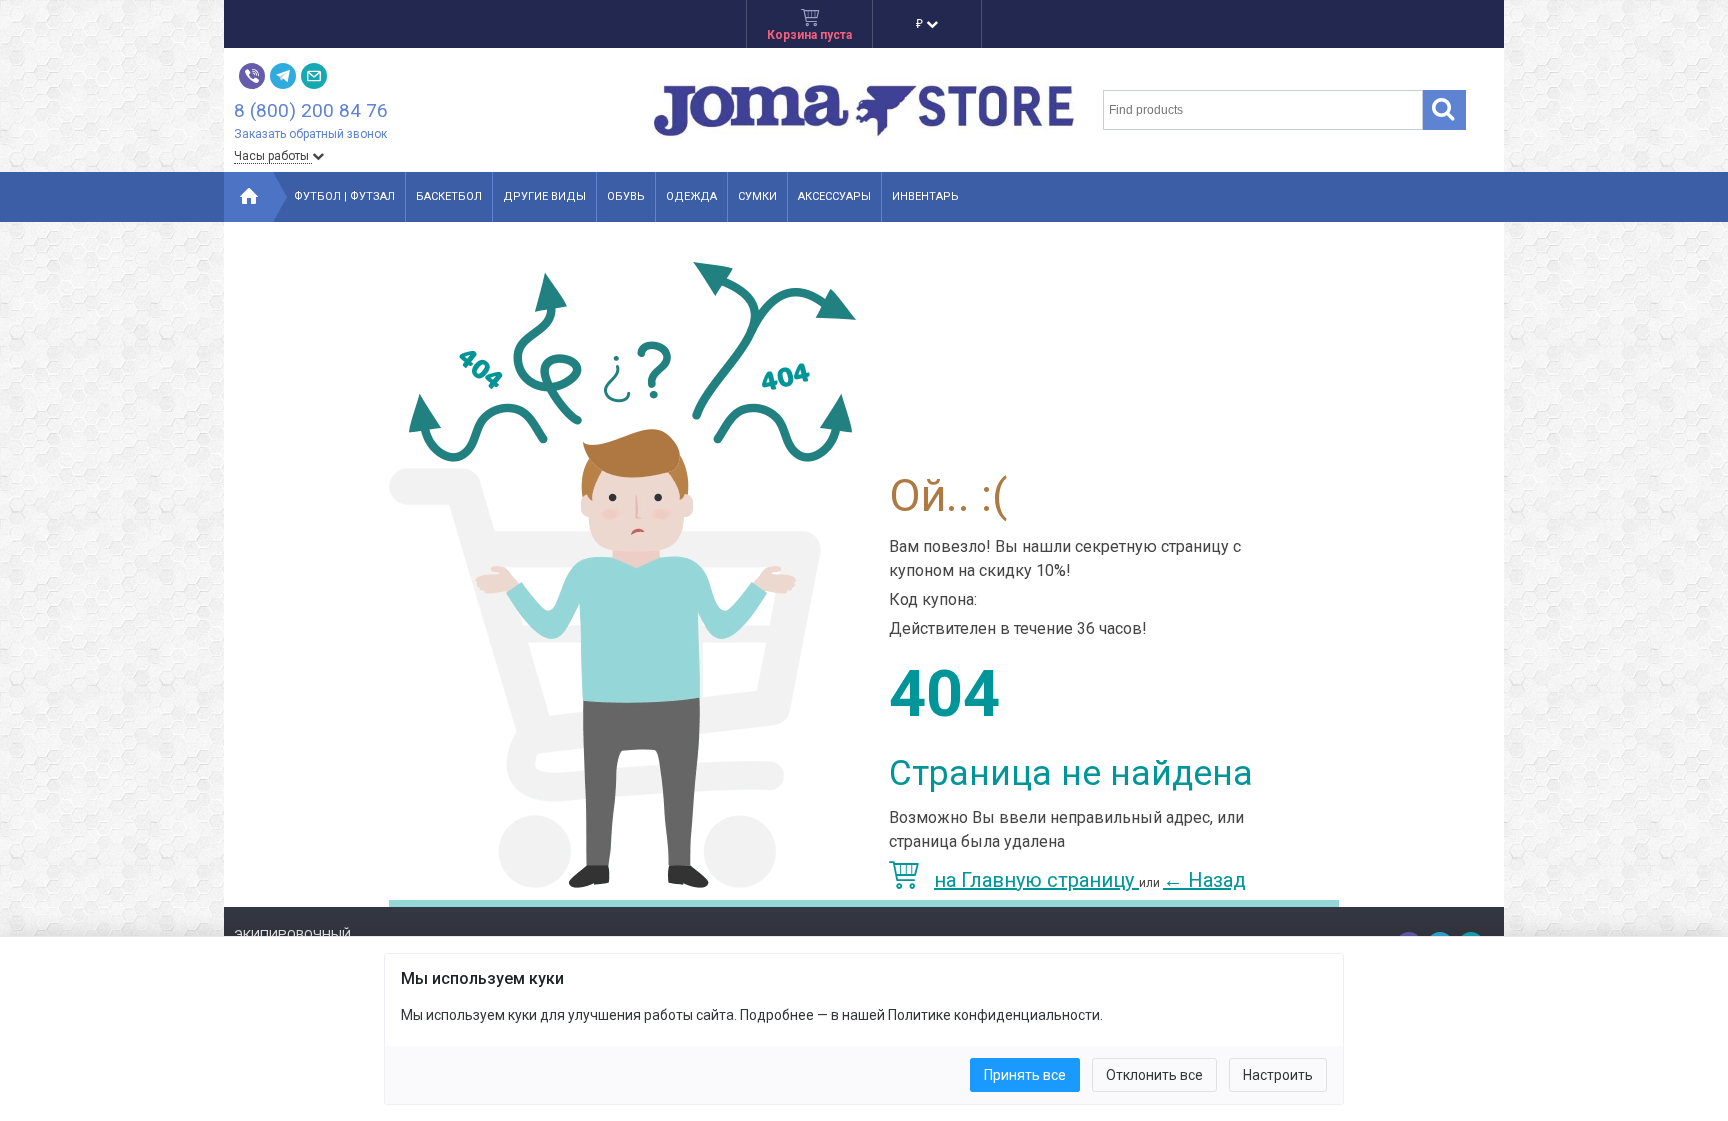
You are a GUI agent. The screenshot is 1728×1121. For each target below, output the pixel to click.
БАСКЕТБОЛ (449, 196)
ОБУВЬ (626, 196)
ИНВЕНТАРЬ (925, 196)
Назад (1204, 880)
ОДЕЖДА (691, 196)
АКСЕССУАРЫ (834, 196)
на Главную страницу (1036, 880)
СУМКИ (757, 196)
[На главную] (249, 197)
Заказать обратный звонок (310, 134)
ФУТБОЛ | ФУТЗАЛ (344, 196)
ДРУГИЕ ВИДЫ (544, 196)
